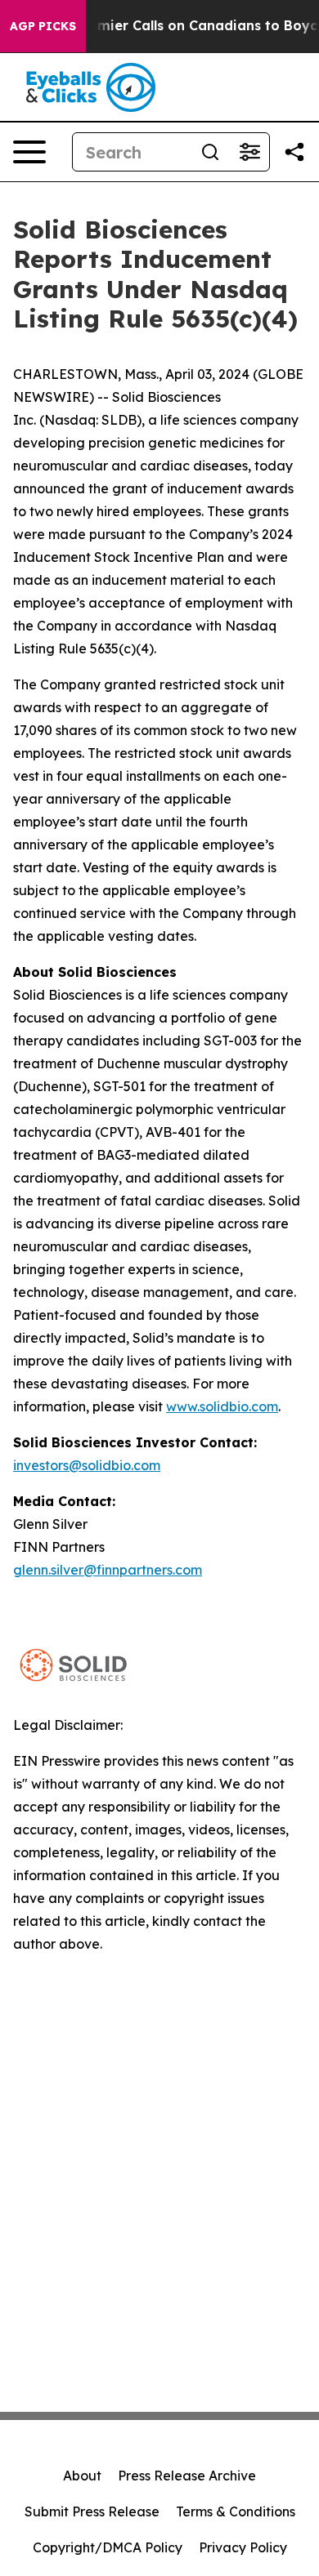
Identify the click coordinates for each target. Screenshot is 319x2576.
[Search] (210, 152)
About (82, 2476)
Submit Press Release (92, 2511)
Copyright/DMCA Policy (108, 2547)
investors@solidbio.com (87, 1465)
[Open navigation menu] (29, 152)
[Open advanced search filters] (249, 152)
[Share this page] (294, 152)
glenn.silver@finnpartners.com (108, 1570)
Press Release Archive (187, 2476)
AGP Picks (43, 26)
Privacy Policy (243, 2547)
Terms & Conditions (236, 2511)
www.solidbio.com (222, 1406)
